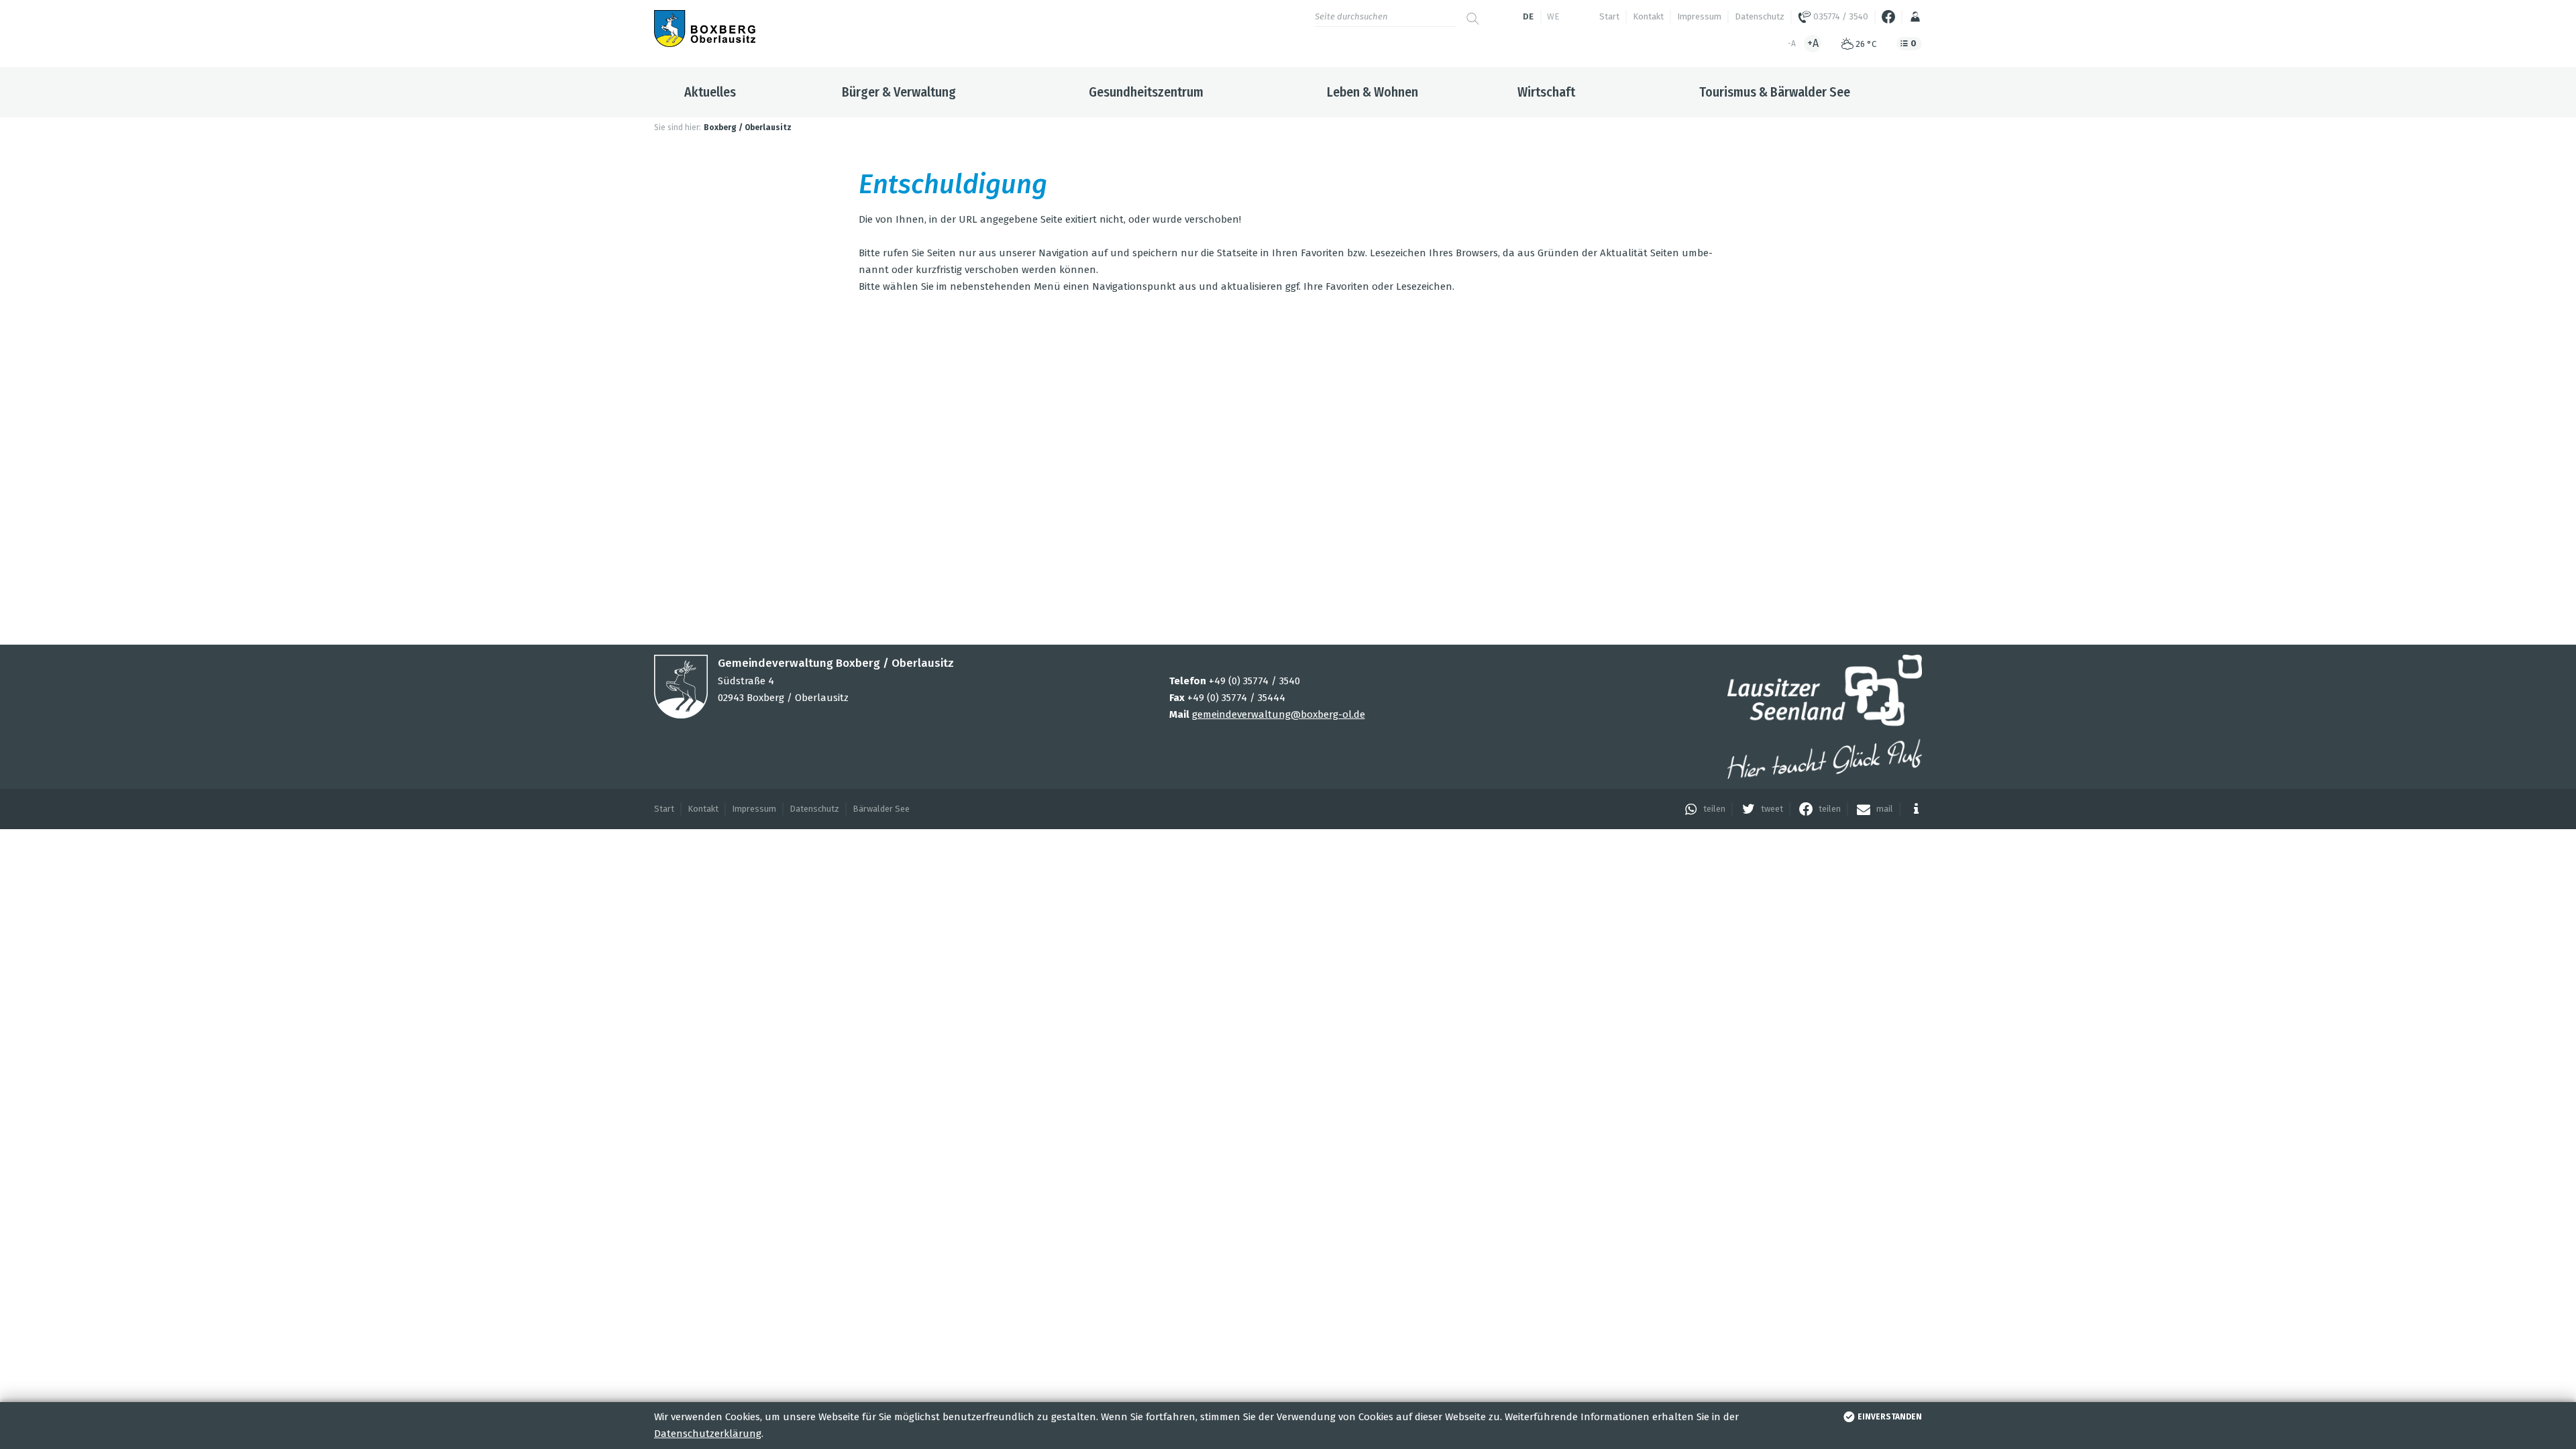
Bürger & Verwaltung (899, 92)
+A (1813, 43)
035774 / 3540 (1840, 16)
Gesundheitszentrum (1146, 92)
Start (1609, 16)
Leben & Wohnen (1373, 92)
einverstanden (1890, 1417)
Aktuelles (710, 92)
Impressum (1699, 16)
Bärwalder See (881, 809)
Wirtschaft (1546, 92)
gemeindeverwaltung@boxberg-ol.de (1279, 714)
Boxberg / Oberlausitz (748, 127)
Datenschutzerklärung (708, 1434)
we (1553, 16)
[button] (1702, 809)
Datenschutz (1760, 16)
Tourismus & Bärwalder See (1775, 92)
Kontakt (1648, 16)
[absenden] (1472, 13)
